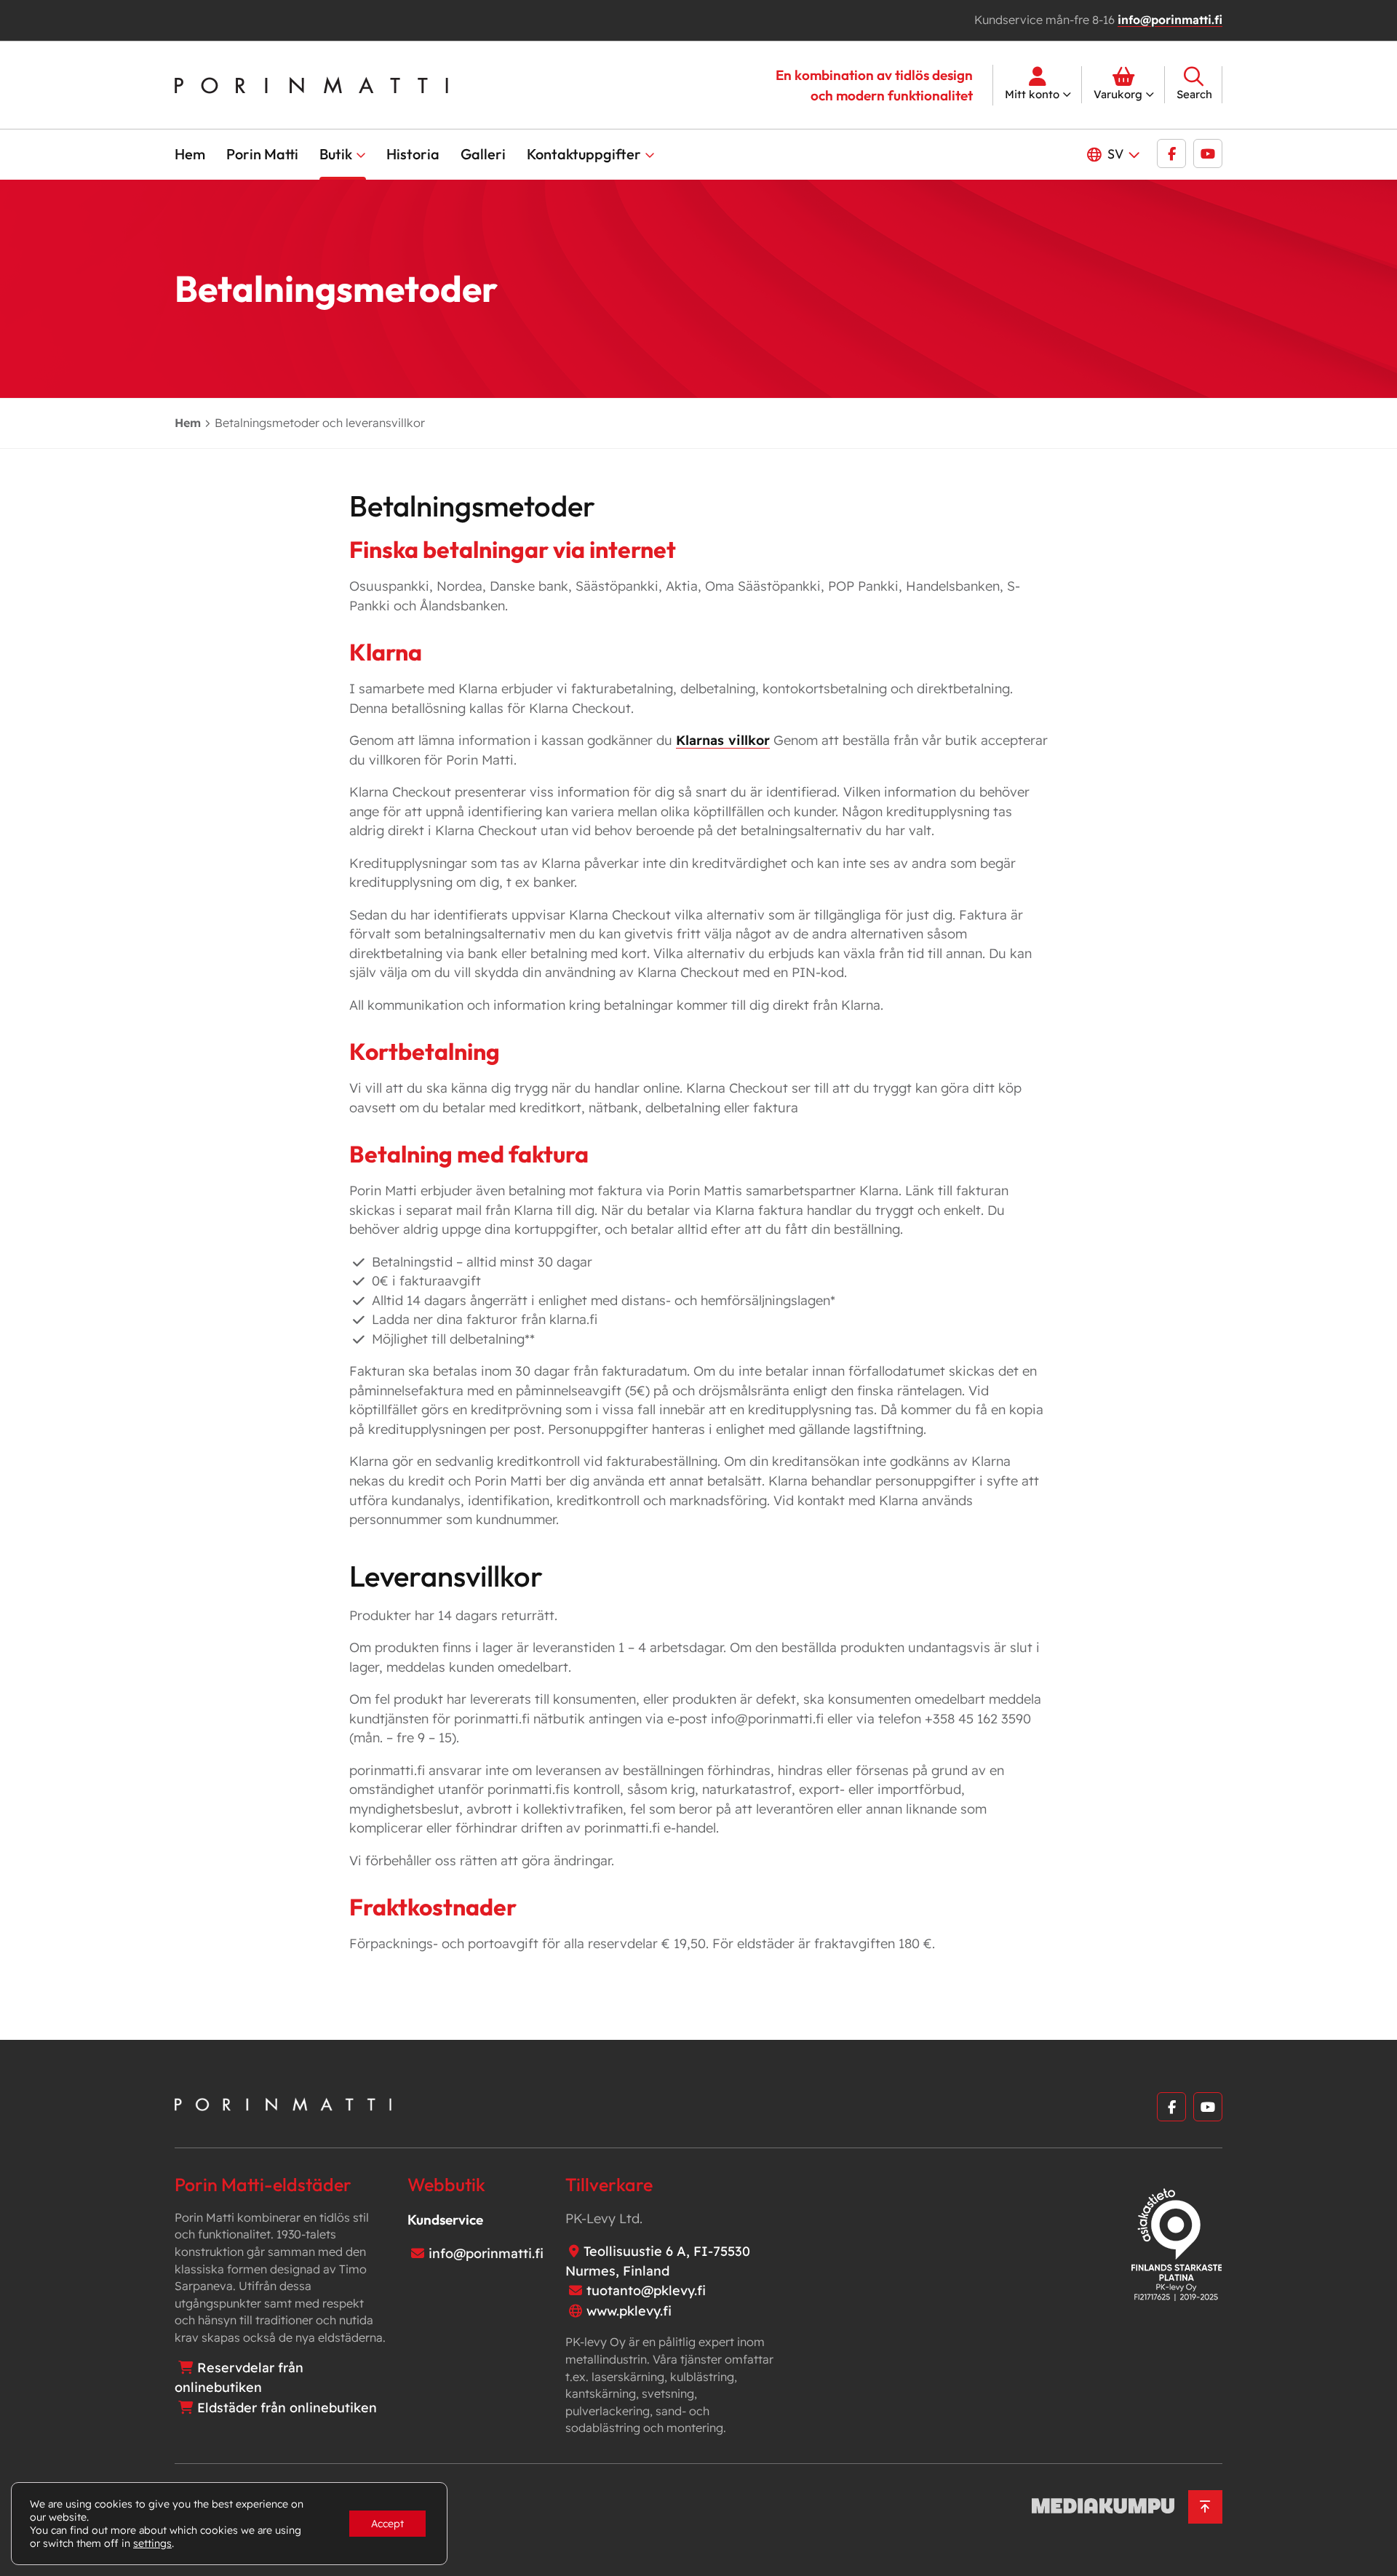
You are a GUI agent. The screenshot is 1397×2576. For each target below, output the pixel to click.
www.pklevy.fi (629, 2311)
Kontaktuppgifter (584, 154)
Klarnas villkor (723, 740)
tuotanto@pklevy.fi (646, 2290)
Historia (413, 154)
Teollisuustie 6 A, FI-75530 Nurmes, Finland (658, 2261)
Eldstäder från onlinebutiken (287, 2408)
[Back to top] (1205, 2507)
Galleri (483, 154)
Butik (336, 154)
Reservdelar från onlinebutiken (239, 2377)
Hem (190, 154)
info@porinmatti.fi (1170, 20)
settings (152, 2543)
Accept (387, 2524)
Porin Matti (262, 154)
